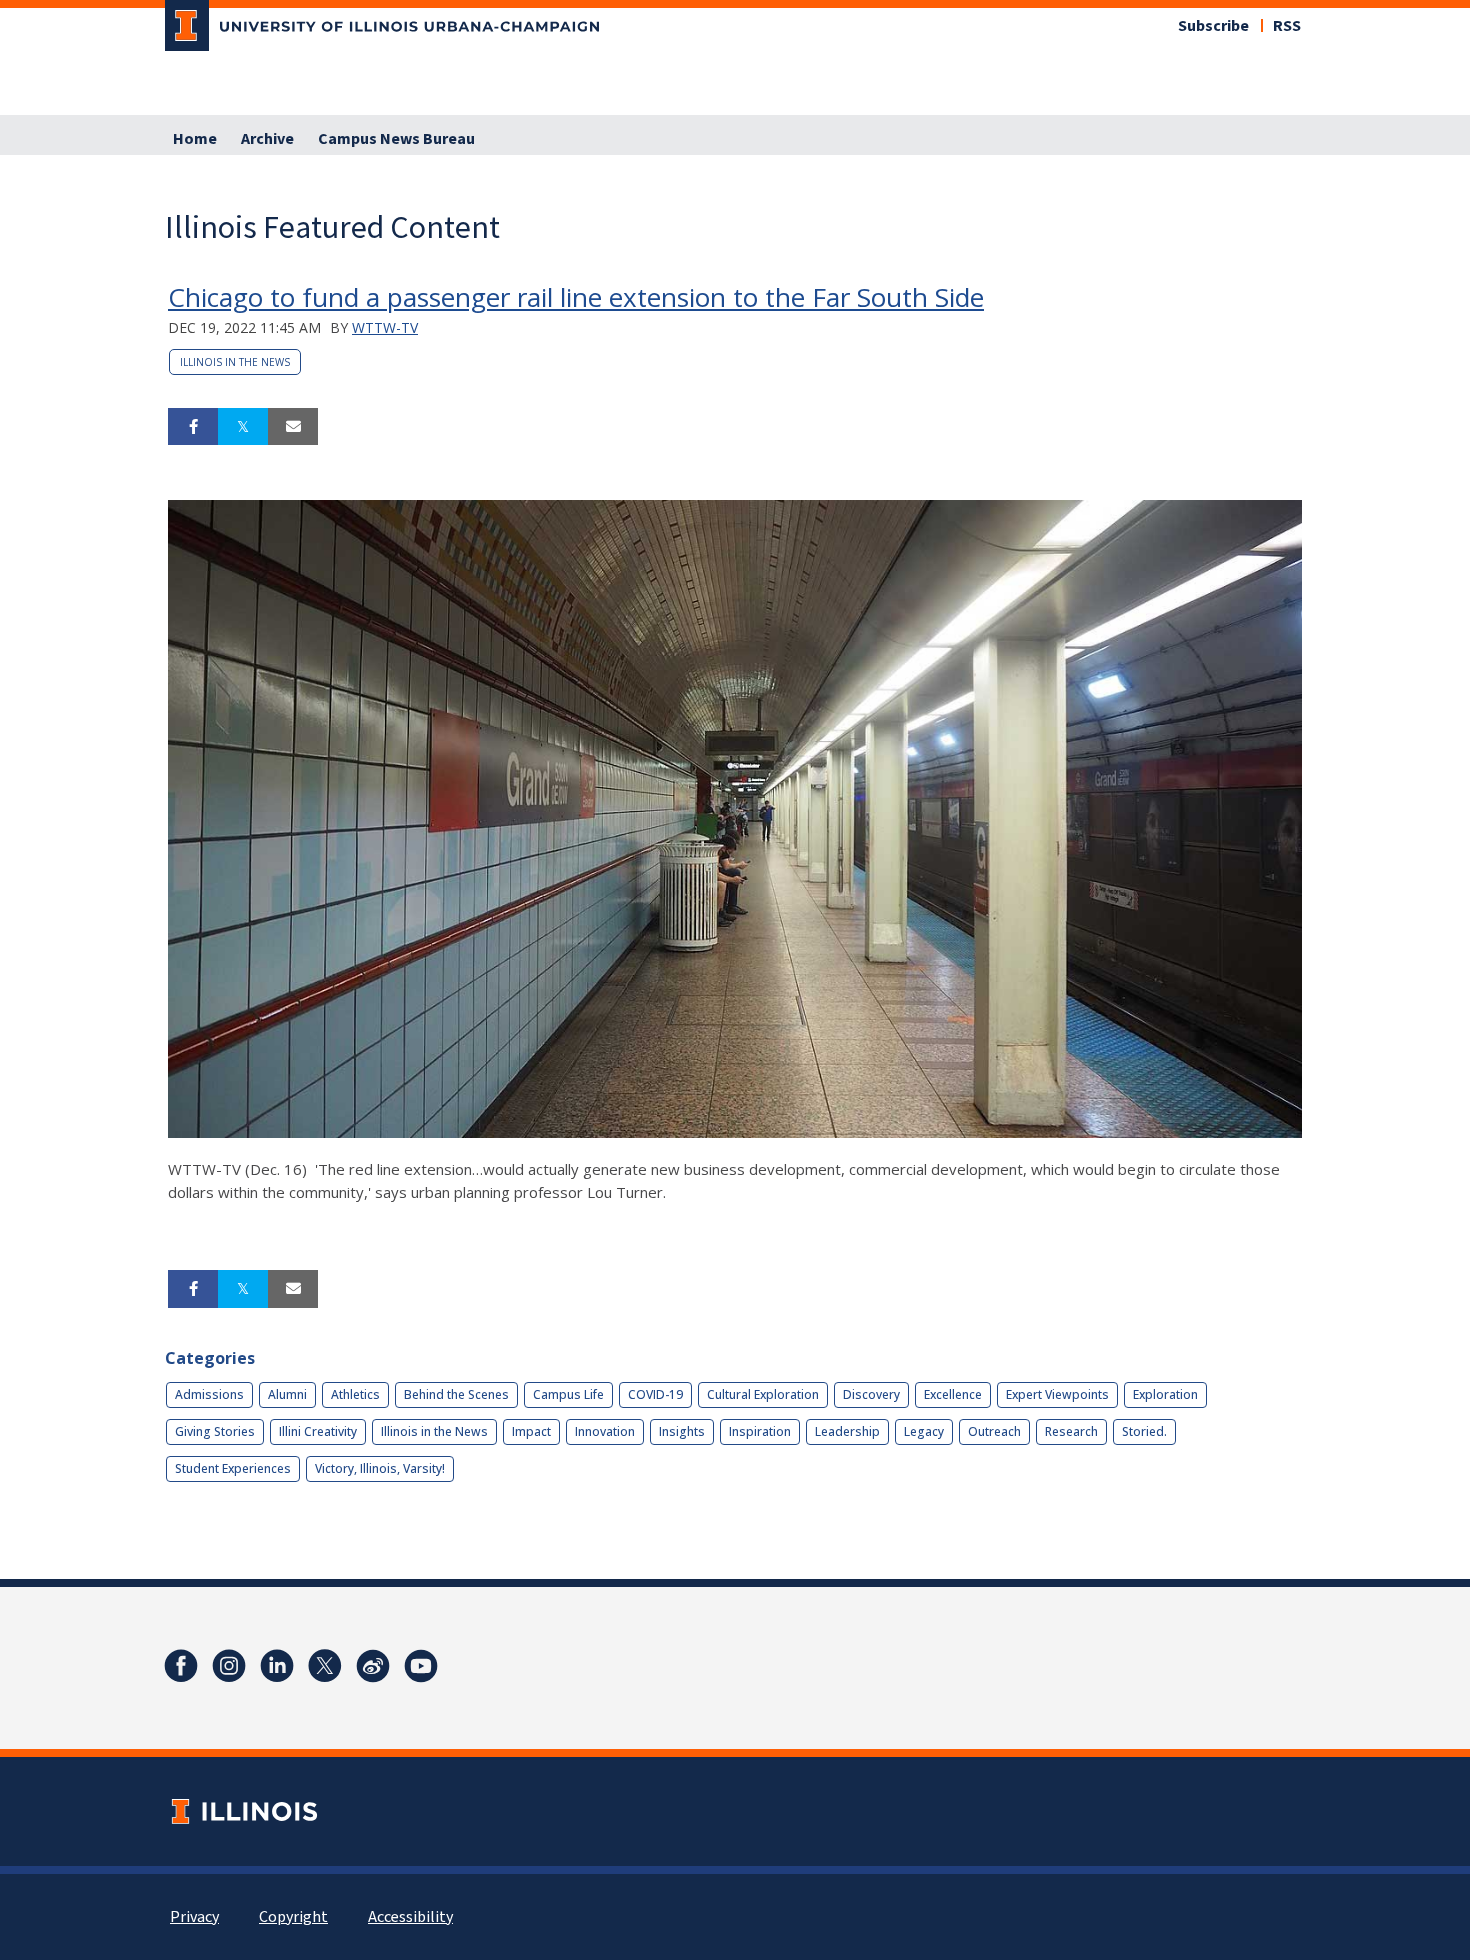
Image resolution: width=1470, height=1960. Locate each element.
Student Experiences (233, 1468)
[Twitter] (325, 1666)
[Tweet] (243, 427)
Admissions (209, 1394)
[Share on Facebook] (193, 427)
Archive (267, 139)
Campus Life (568, 1394)
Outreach (994, 1431)
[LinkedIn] (277, 1666)
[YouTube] (421, 1666)
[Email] (293, 427)
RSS (1287, 26)
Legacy (924, 1431)
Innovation (605, 1431)
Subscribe (1213, 26)
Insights (682, 1431)
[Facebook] (181, 1666)
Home (195, 139)
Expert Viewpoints (1057, 1394)
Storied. (1144, 1431)
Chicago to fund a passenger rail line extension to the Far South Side (576, 297)
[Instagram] (229, 1666)
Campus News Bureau (396, 139)
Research (1071, 1431)
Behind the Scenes (456, 1394)
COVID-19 (655, 1394)
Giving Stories (215, 1431)
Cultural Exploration (763, 1394)
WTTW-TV (385, 327)
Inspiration (760, 1431)
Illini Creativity (318, 1431)
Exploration (1165, 1394)
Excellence (953, 1394)
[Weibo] (373, 1666)
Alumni (287, 1394)
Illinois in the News (235, 362)
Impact (531, 1431)
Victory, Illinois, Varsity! (380, 1468)
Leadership (847, 1431)
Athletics (355, 1394)
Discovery (871, 1394)
